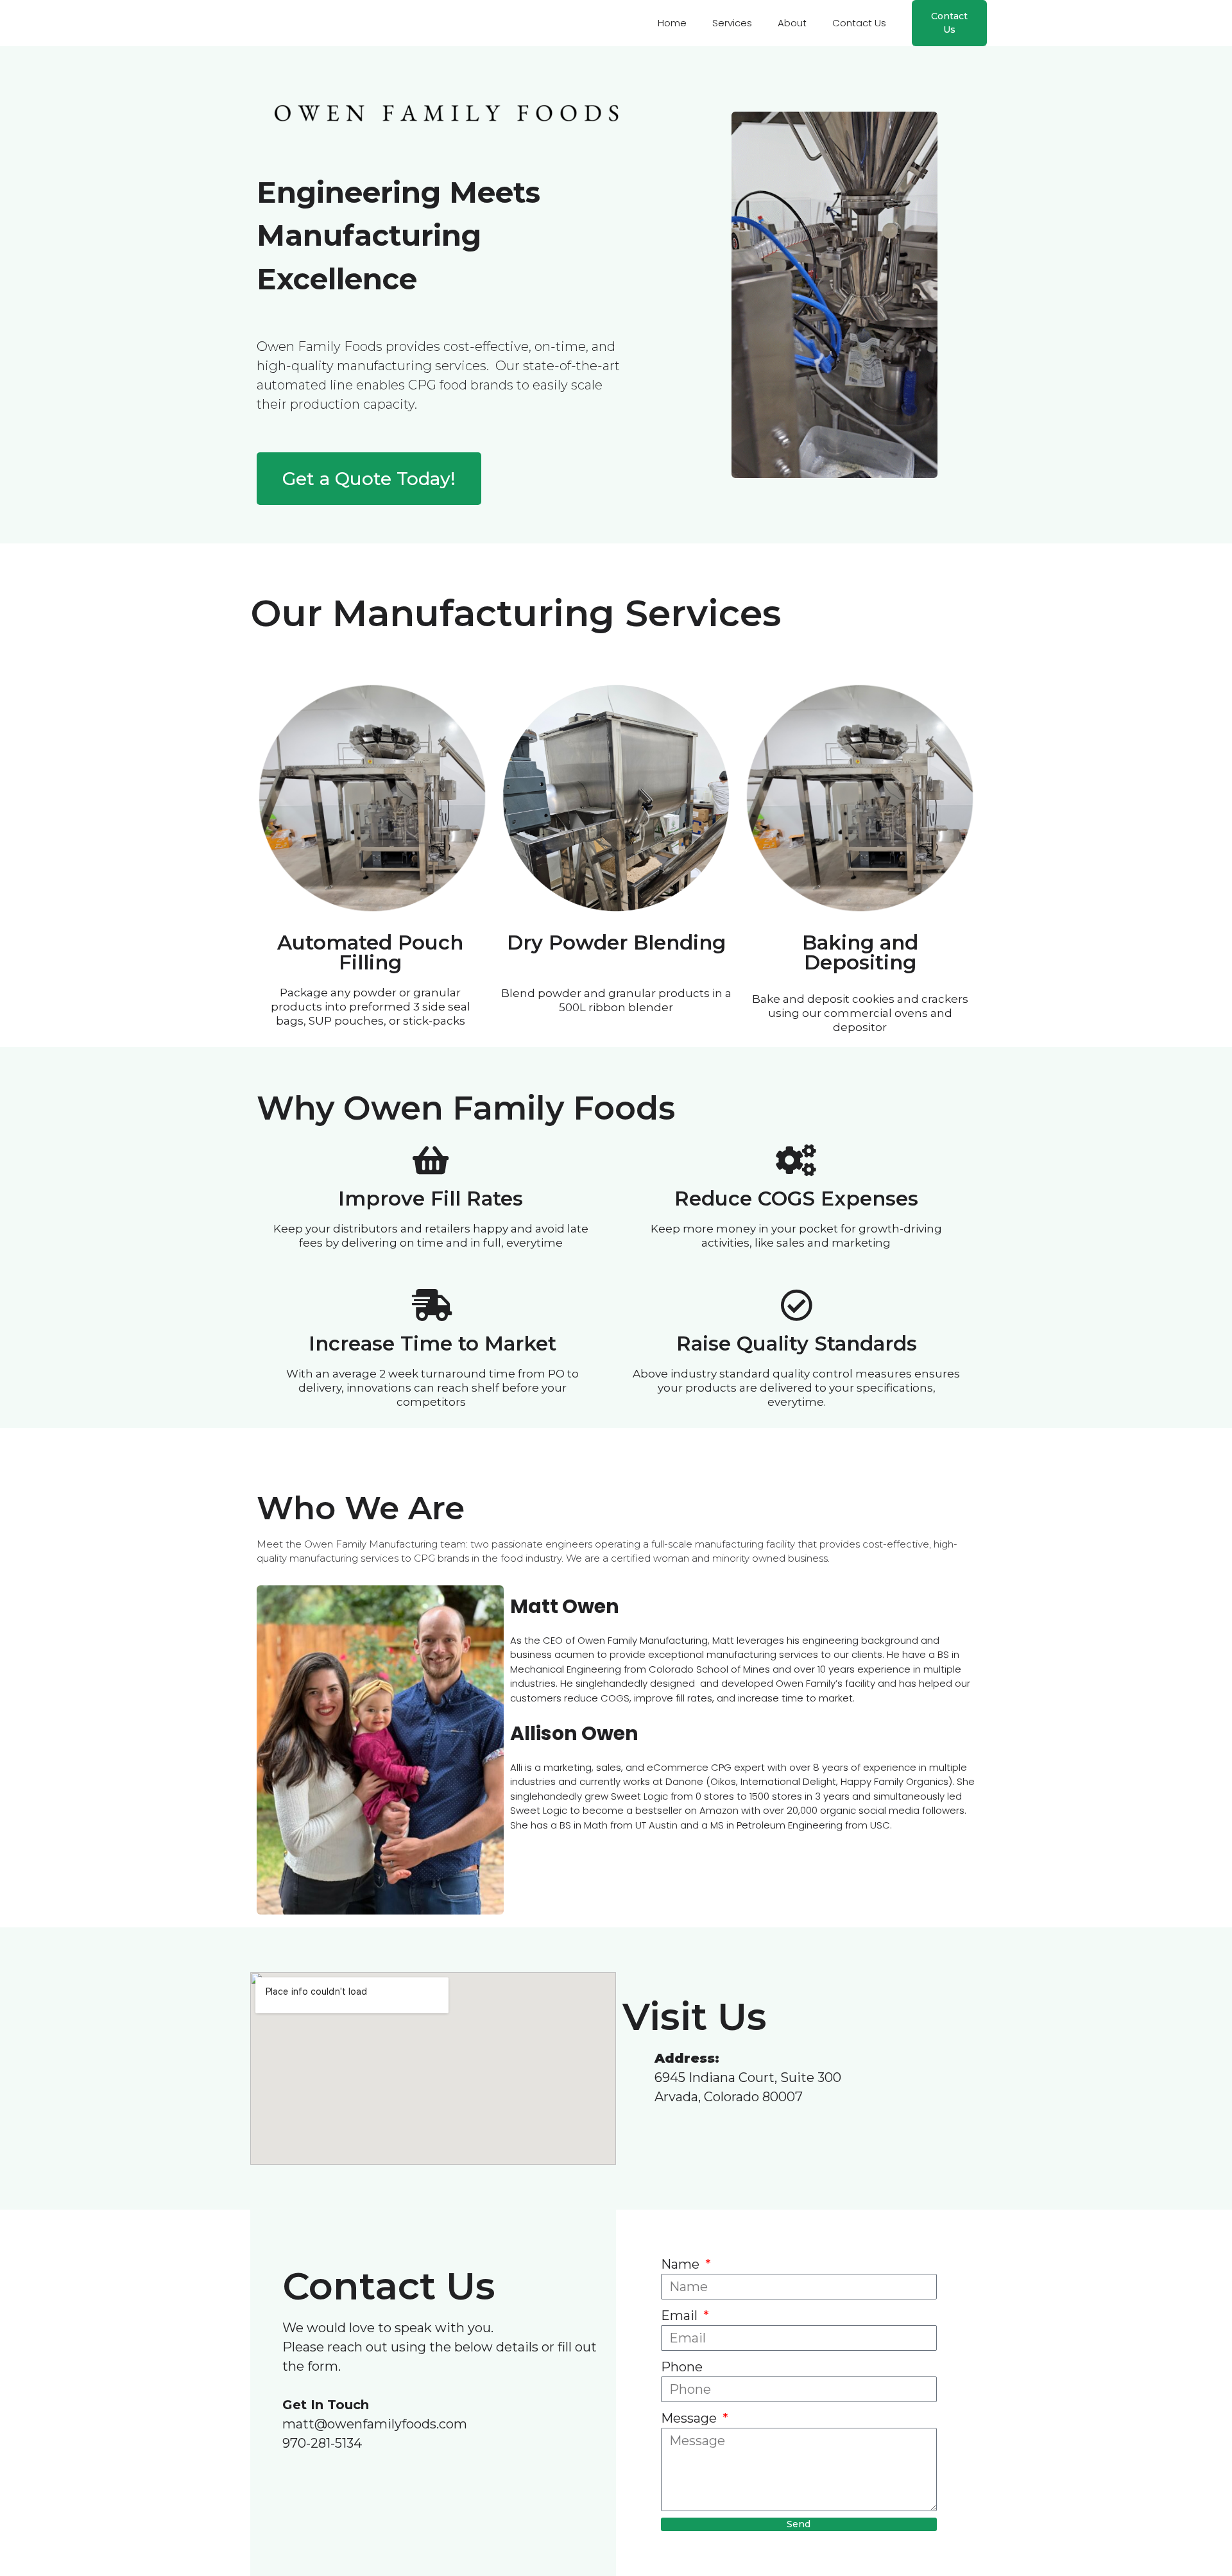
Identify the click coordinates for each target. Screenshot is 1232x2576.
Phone (682, 2367)
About (792, 23)
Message (690, 2418)
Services (732, 23)
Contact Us (859, 23)
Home (672, 23)
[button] (949, 23)
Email (681, 2316)
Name (682, 2264)
